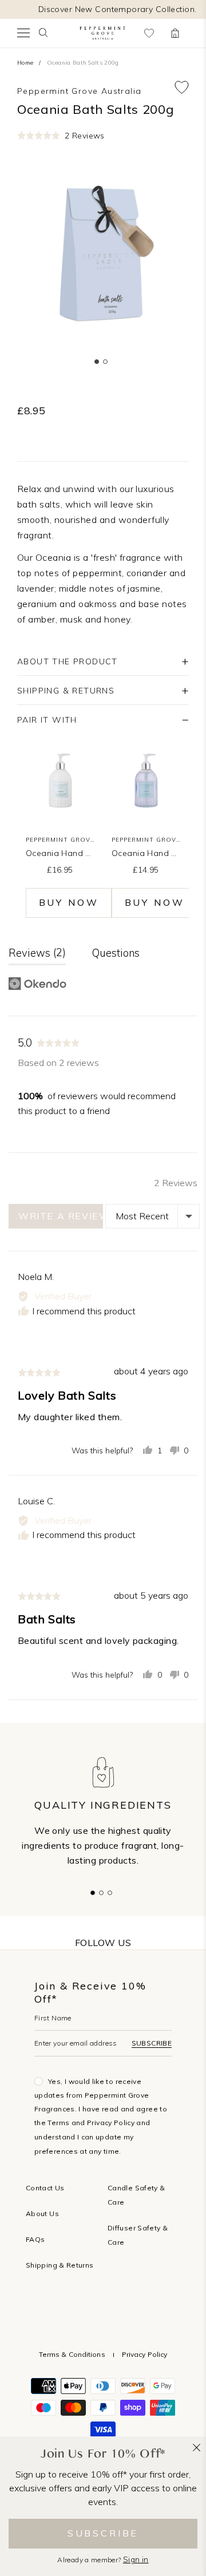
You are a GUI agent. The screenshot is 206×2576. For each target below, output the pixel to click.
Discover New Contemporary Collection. (118, 9)
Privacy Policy (111, 2123)
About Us (42, 2214)
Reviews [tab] (35, 953)
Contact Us (45, 2188)
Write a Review (61, 1216)
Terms (58, 2123)
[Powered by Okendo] (37, 984)
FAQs (35, 2239)
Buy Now (69, 902)
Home (25, 63)
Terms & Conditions (72, 2354)
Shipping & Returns (60, 2265)
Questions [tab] (116, 953)
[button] (61, 135)
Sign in (136, 2560)
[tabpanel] (103, 257)
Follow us (103, 1943)
